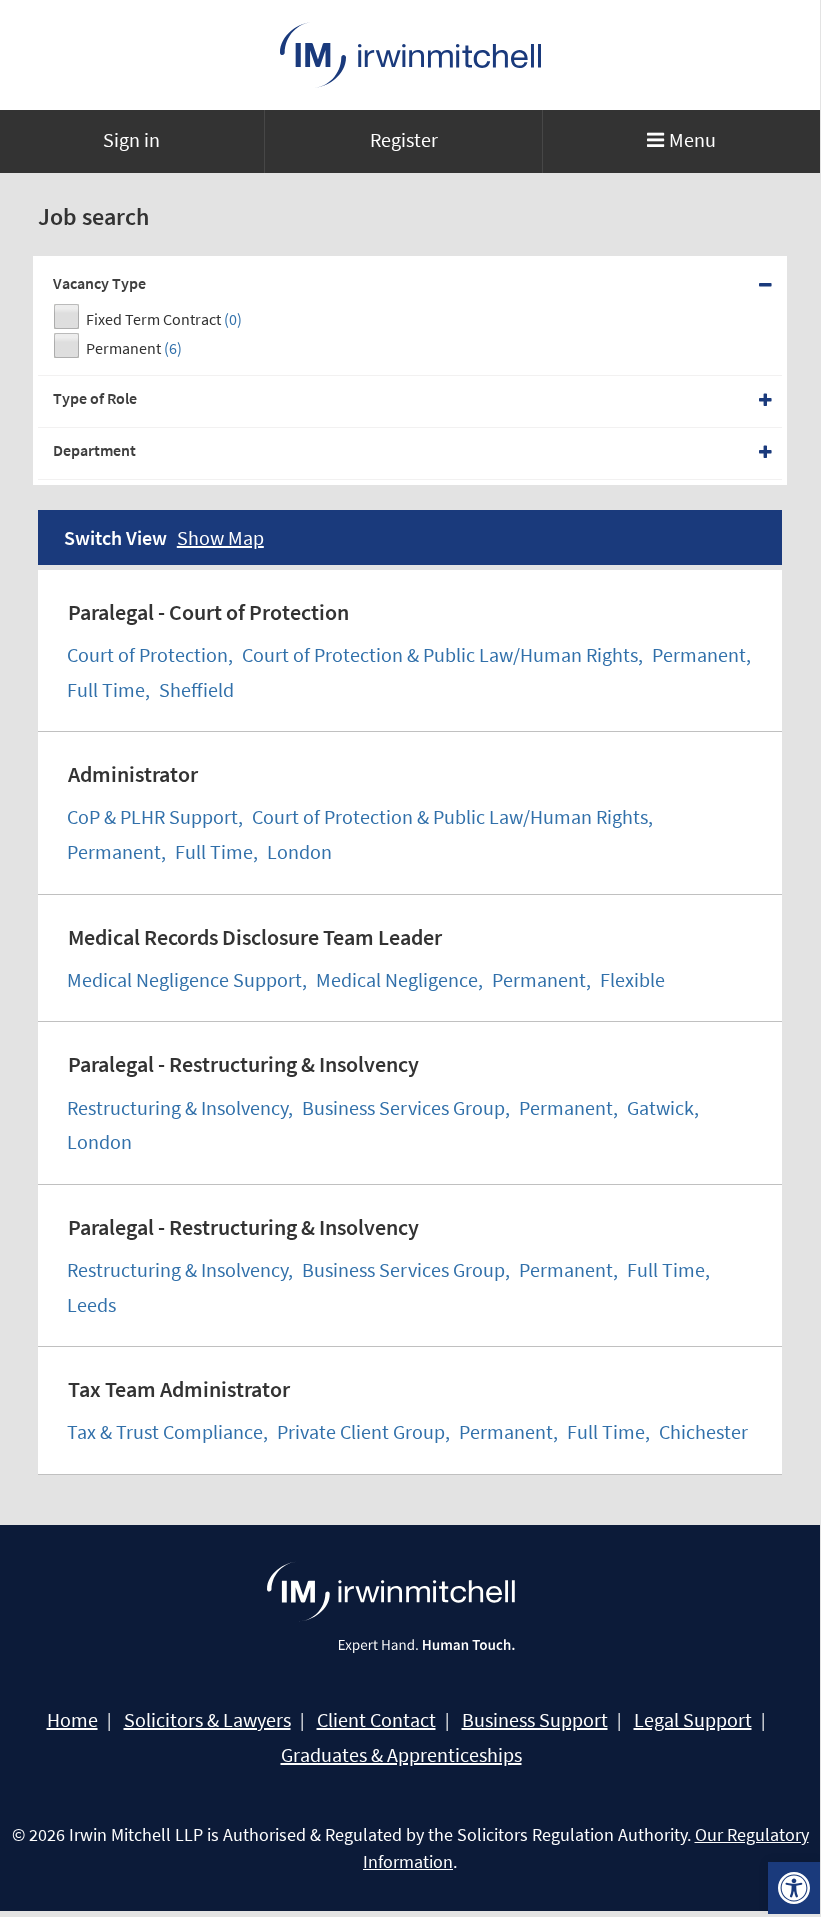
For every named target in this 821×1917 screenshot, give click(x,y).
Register (404, 139)
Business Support (535, 1720)
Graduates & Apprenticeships (401, 1755)
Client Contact (376, 1720)
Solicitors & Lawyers (207, 1720)
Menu (692, 139)
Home (72, 1720)
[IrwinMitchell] (410, 55)
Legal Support (693, 1720)
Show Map (220, 537)
